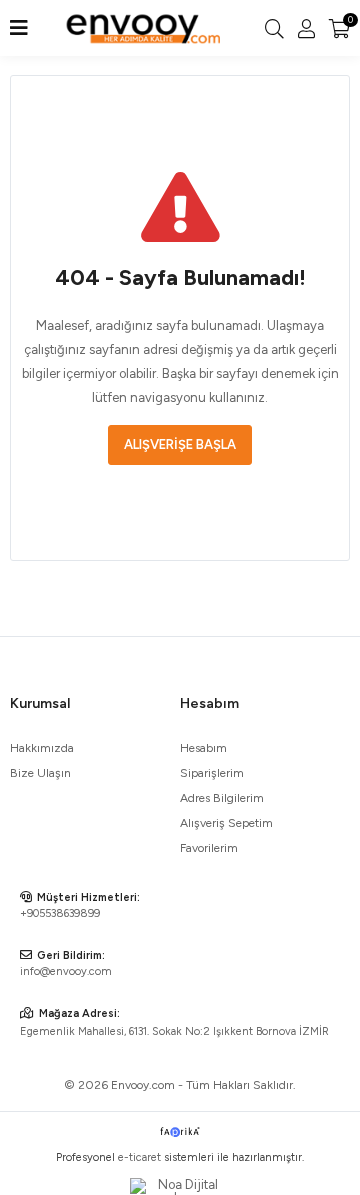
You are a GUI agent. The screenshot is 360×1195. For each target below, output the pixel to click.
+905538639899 (60, 913)
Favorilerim (209, 848)
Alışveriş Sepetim (226, 823)
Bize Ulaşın (40, 773)
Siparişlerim (212, 773)
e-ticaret (139, 1157)
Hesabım (203, 748)
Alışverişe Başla (180, 444)
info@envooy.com (66, 971)
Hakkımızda (42, 748)
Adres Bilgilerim (222, 798)
